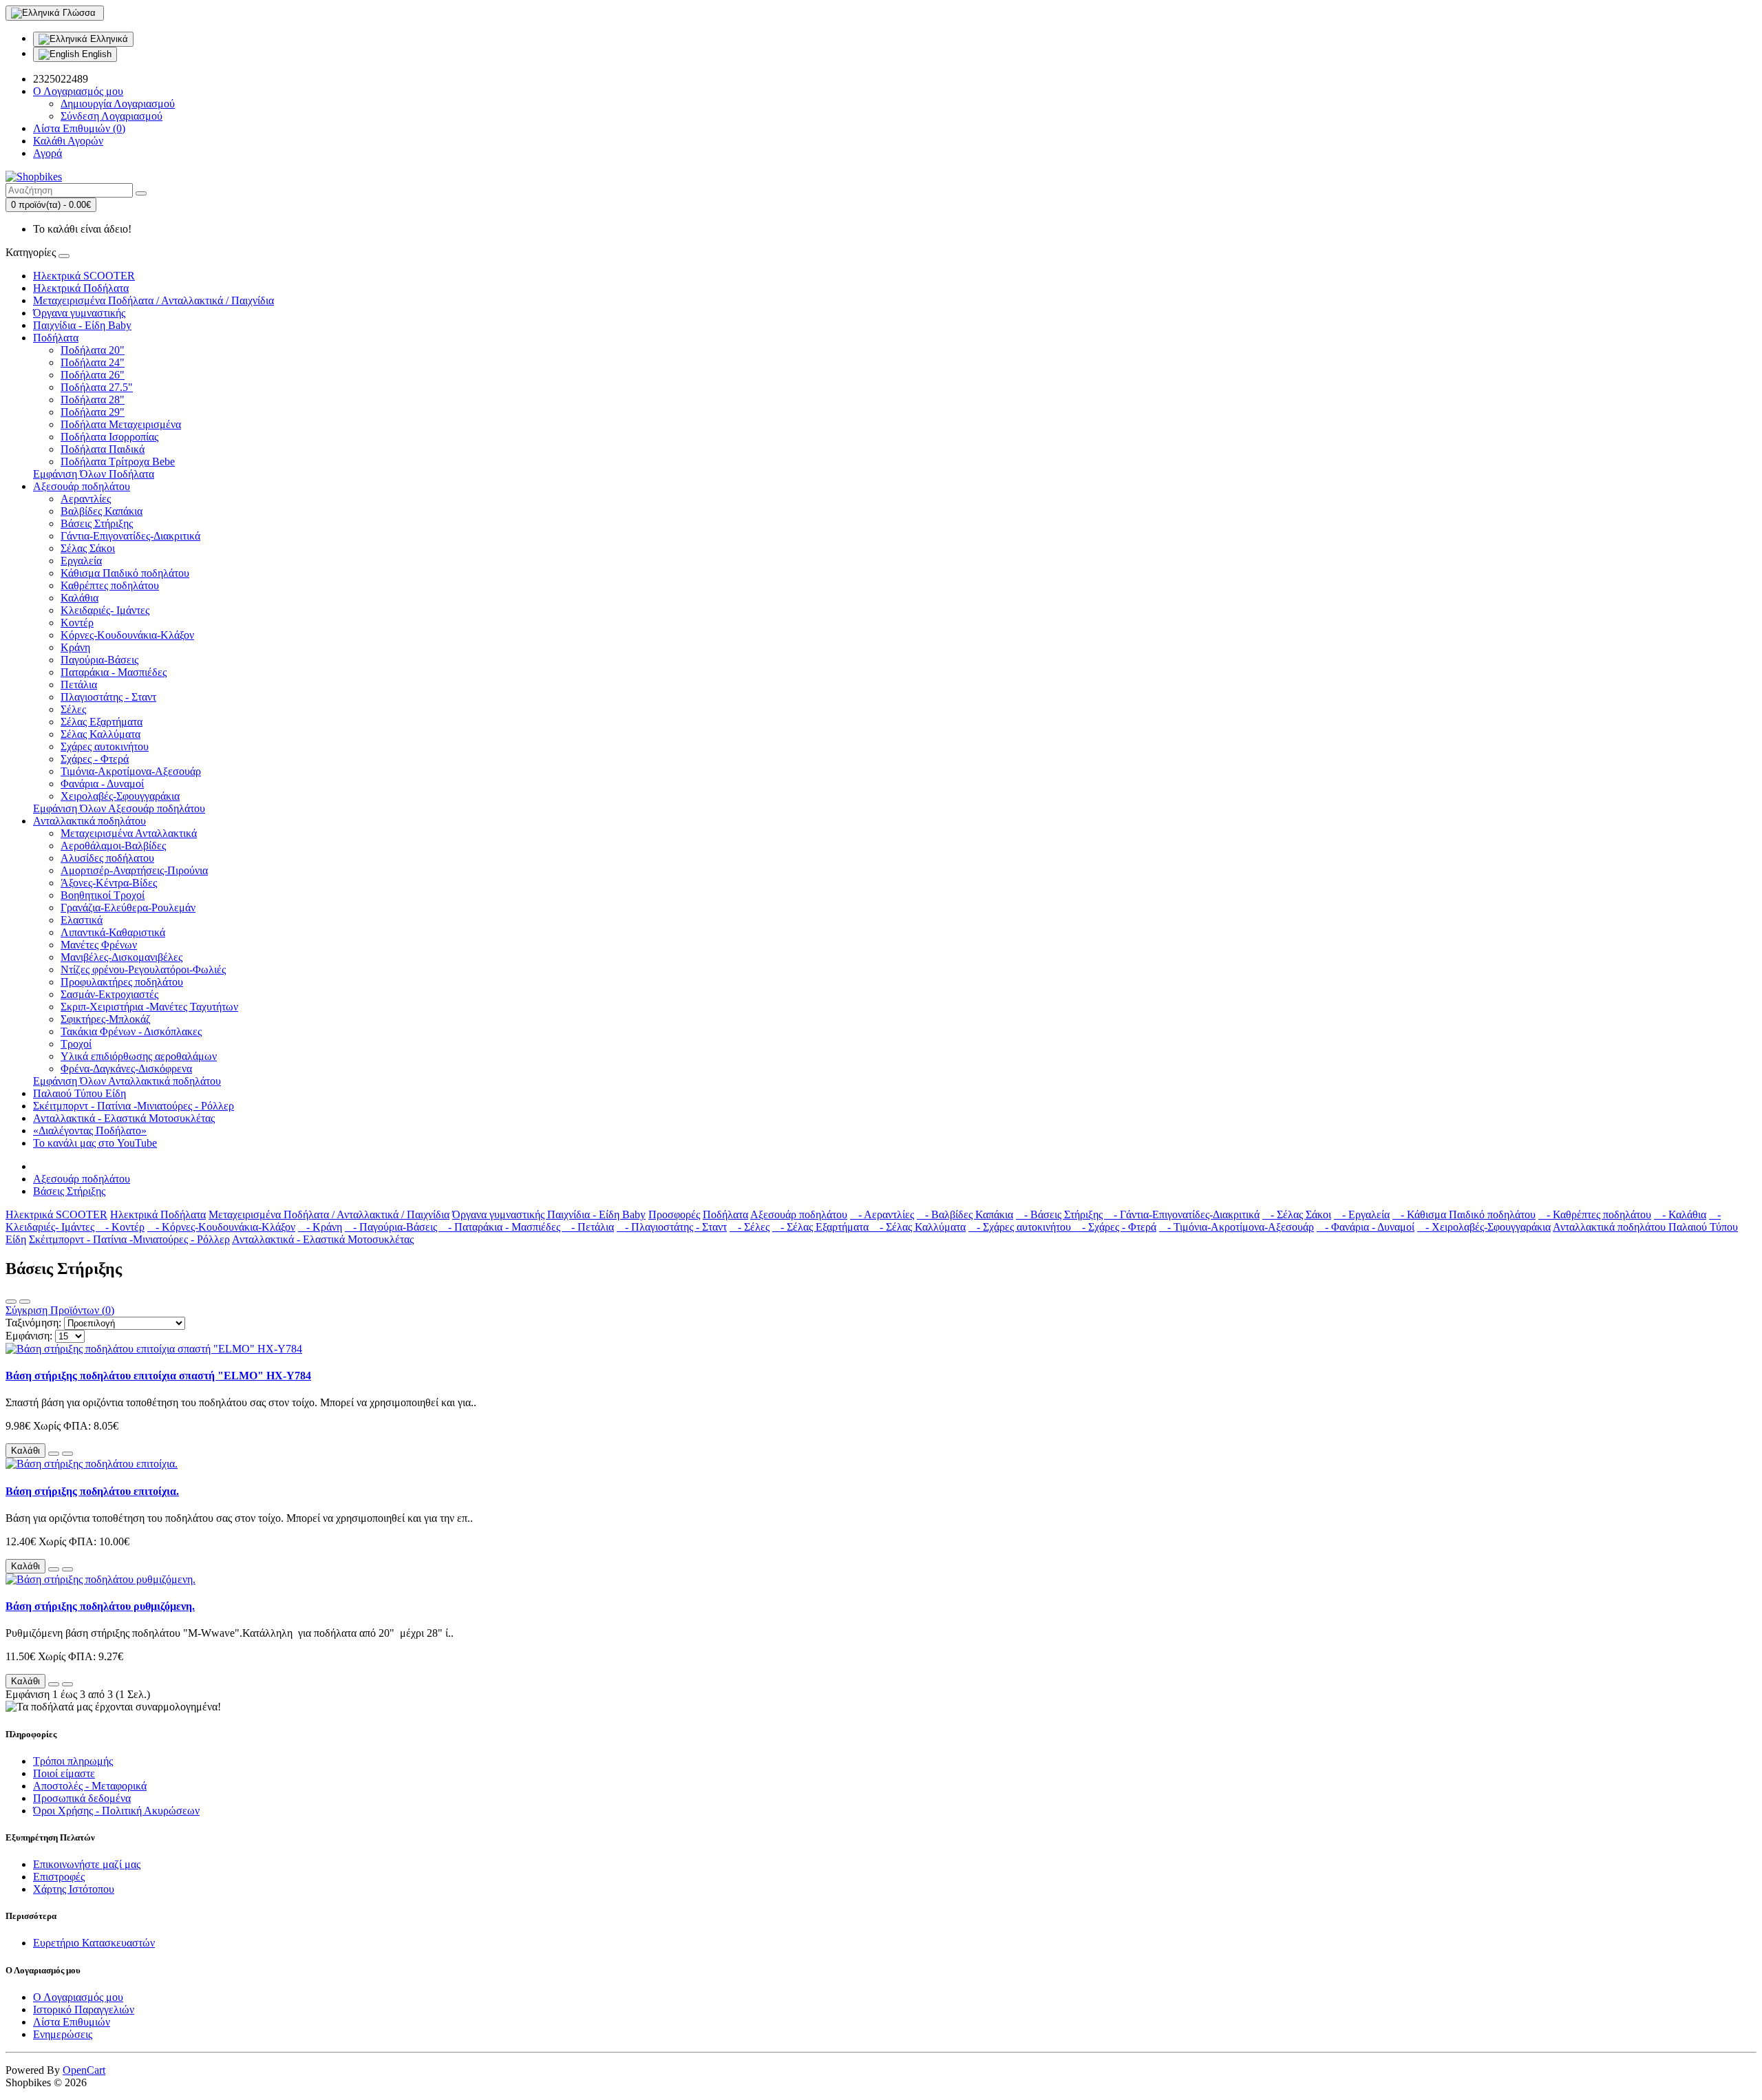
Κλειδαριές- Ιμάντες (105, 610)
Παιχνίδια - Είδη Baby (82, 325)
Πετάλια (79, 685)
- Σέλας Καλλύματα (919, 1227)
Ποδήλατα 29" (93, 412)
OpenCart (84, 2070)
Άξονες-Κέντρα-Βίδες (109, 883)
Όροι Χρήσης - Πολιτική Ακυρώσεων (116, 1811)
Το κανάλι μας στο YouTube (95, 1143)
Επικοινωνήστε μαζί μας (87, 1864)
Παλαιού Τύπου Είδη (79, 1093)
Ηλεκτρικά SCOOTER (84, 276)
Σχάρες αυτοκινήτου (105, 746)
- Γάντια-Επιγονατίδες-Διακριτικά (1182, 1215)
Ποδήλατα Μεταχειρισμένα (121, 424)
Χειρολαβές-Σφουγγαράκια (120, 796)
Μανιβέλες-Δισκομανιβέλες (121, 957)
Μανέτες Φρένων (99, 945)
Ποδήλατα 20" (93, 350)
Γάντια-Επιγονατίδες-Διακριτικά (130, 536)
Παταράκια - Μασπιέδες (114, 672)
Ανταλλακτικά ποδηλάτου (89, 821)
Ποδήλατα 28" (93, 400)
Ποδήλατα (56, 338)
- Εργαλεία (1362, 1215)
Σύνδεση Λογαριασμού (112, 116)
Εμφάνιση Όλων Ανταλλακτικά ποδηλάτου (127, 1081)
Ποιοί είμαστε (64, 1773)
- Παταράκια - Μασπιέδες (501, 1227)
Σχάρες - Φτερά (95, 759)
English (95, 54)
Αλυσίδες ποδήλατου (107, 858)
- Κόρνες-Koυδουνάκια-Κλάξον (221, 1227)
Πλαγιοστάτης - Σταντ (108, 697)
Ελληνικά (108, 39)
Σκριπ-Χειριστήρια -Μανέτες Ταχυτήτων (149, 1007)
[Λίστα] (11, 1302)
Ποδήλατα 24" (93, 362)
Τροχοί (76, 1044)
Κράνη (75, 647)
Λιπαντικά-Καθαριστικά (113, 932)
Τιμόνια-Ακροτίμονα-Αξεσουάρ (131, 771)
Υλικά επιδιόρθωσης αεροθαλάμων (139, 1056)
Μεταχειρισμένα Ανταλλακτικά (129, 833)
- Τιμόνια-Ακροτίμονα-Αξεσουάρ (1236, 1227)
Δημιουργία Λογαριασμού (118, 104)
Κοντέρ (77, 623)
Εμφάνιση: (29, 1336)
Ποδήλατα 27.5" (97, 387)
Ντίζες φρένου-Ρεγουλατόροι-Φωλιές (143, 969)
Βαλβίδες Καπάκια (102, 511)
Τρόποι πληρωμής (73, 1761)
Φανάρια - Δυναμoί (102, 784)
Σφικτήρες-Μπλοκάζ (106, 1019)
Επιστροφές (59, 1877)
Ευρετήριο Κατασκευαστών (94, 1943)
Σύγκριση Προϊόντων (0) (60, 1310)
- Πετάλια (588, 1227)
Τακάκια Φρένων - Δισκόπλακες (131, 1031)
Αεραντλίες (86, 499)
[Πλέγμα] (25, 1302)
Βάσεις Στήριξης (97, 523)
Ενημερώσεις (63, 2034)
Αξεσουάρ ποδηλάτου (82, 486)
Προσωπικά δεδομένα (82, 1798)
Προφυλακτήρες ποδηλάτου (122, 982)
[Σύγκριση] (67, 1454)
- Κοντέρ (121, 1227)
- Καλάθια (1680, 1215)
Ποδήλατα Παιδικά (103, 449)
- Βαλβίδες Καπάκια (965, 1215)
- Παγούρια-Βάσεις (392, 1227)
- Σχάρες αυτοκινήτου (1021, 1227)
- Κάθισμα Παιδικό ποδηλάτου (1464, 1215)
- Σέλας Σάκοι (1297, 1215)
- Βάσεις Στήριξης (1061, 1215)
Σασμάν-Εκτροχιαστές (109, 994)
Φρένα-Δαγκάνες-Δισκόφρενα (126, 1069)
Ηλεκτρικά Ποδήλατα (81, 288)
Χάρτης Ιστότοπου (74, 1889)
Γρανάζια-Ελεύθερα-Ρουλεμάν (128, 908)
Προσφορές (674, 1215)
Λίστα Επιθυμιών (72, 2022)
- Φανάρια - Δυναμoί (1366, 1227)
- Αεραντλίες (882, 1215)
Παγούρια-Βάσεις (99, 660)
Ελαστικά (82, 920)
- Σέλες (750, 1227)
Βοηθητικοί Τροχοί (103, 895)
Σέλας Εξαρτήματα (102, 722)
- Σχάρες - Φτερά (1115, 1227)
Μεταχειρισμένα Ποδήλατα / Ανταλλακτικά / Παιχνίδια (153, 300)
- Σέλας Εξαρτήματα (822, 1227)
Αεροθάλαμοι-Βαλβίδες (113, 846)
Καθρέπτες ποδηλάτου (110, 585)
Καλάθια (79, 598)
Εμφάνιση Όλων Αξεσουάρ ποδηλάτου (119, 808)
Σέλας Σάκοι (88, 548)
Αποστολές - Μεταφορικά (90, 1786)
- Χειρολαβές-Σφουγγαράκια (1484, 1227)
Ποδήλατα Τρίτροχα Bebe (118, 462)
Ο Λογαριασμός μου (78, 1997)
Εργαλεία (81, 561)
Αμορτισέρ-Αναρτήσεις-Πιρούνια (134, 870)
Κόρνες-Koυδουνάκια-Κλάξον (127, 635)
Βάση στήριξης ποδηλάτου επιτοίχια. (92, 1491)
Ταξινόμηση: (33, 1323)
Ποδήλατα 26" (93, 375)
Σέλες (73, 709)
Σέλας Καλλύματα (100, 734)
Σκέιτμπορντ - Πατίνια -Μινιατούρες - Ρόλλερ (134, 1106)
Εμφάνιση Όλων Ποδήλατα (94, 474)
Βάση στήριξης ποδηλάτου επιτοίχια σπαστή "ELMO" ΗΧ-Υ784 (158, 1376)
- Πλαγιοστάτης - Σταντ (672, 1227)
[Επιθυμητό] (54, 1454)
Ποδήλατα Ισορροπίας (109, 437)
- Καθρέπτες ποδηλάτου (1595, 1215)
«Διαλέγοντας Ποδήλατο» (90, 1131)
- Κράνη (320, 1227)
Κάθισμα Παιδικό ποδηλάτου (125, 573)
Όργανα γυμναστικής (79, 313)
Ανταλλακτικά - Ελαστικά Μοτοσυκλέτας (124, 1118)
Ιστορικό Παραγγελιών (84, 2009)
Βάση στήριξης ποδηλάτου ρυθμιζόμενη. (100, 1606)
